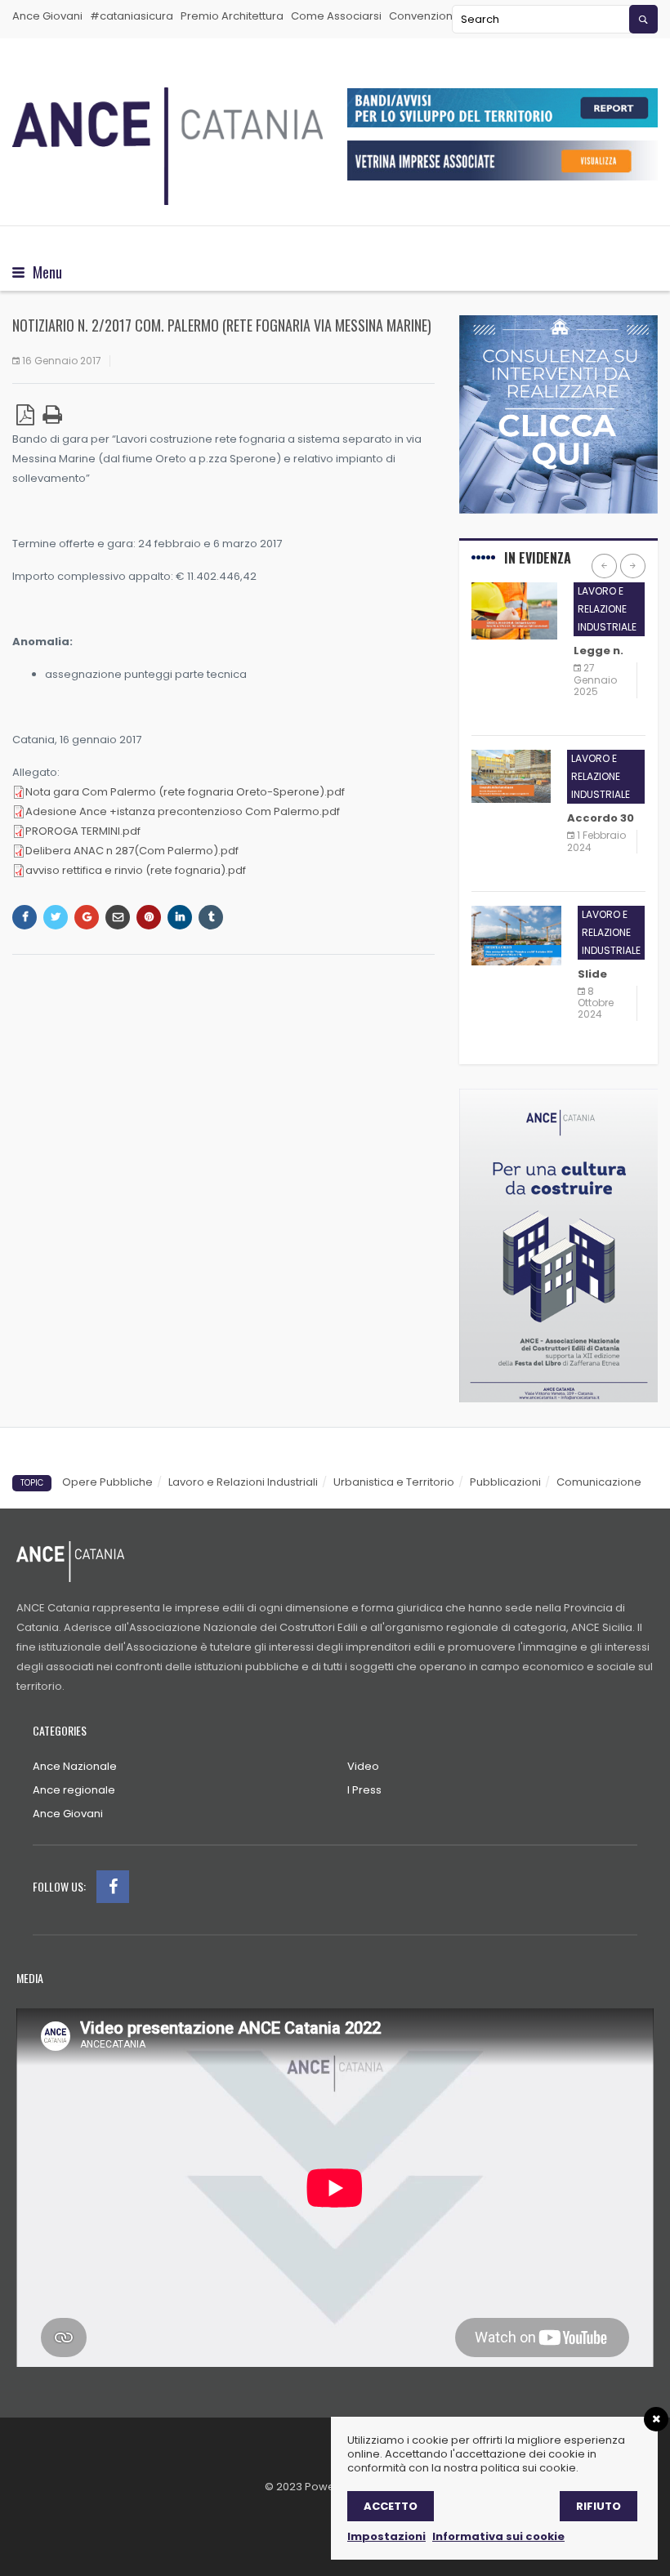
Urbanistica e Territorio (394, 1482)
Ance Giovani (47, 16)
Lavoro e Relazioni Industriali (243, 1482)
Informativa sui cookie (498, 2536)
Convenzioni (422, 16)
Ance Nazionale (75, 1766)
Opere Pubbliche (107, 1482)
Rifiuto (599, 2506)
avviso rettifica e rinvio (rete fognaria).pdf (136, 870)
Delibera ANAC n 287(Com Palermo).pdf (132, 851)
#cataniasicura (132, 16)
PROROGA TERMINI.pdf (83, 831)
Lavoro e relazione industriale (607, 609)
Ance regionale (74, 1790)
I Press (364, 1790)
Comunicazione (599, 1482)
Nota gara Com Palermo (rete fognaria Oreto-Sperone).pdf (185, 792)
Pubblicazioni (505, 1482)
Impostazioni (386, 2536)
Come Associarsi (336, 16)
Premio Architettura (232, 16)
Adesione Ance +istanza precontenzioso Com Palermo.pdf (183, 811)
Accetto (391, 2506)
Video (363, 1766)
